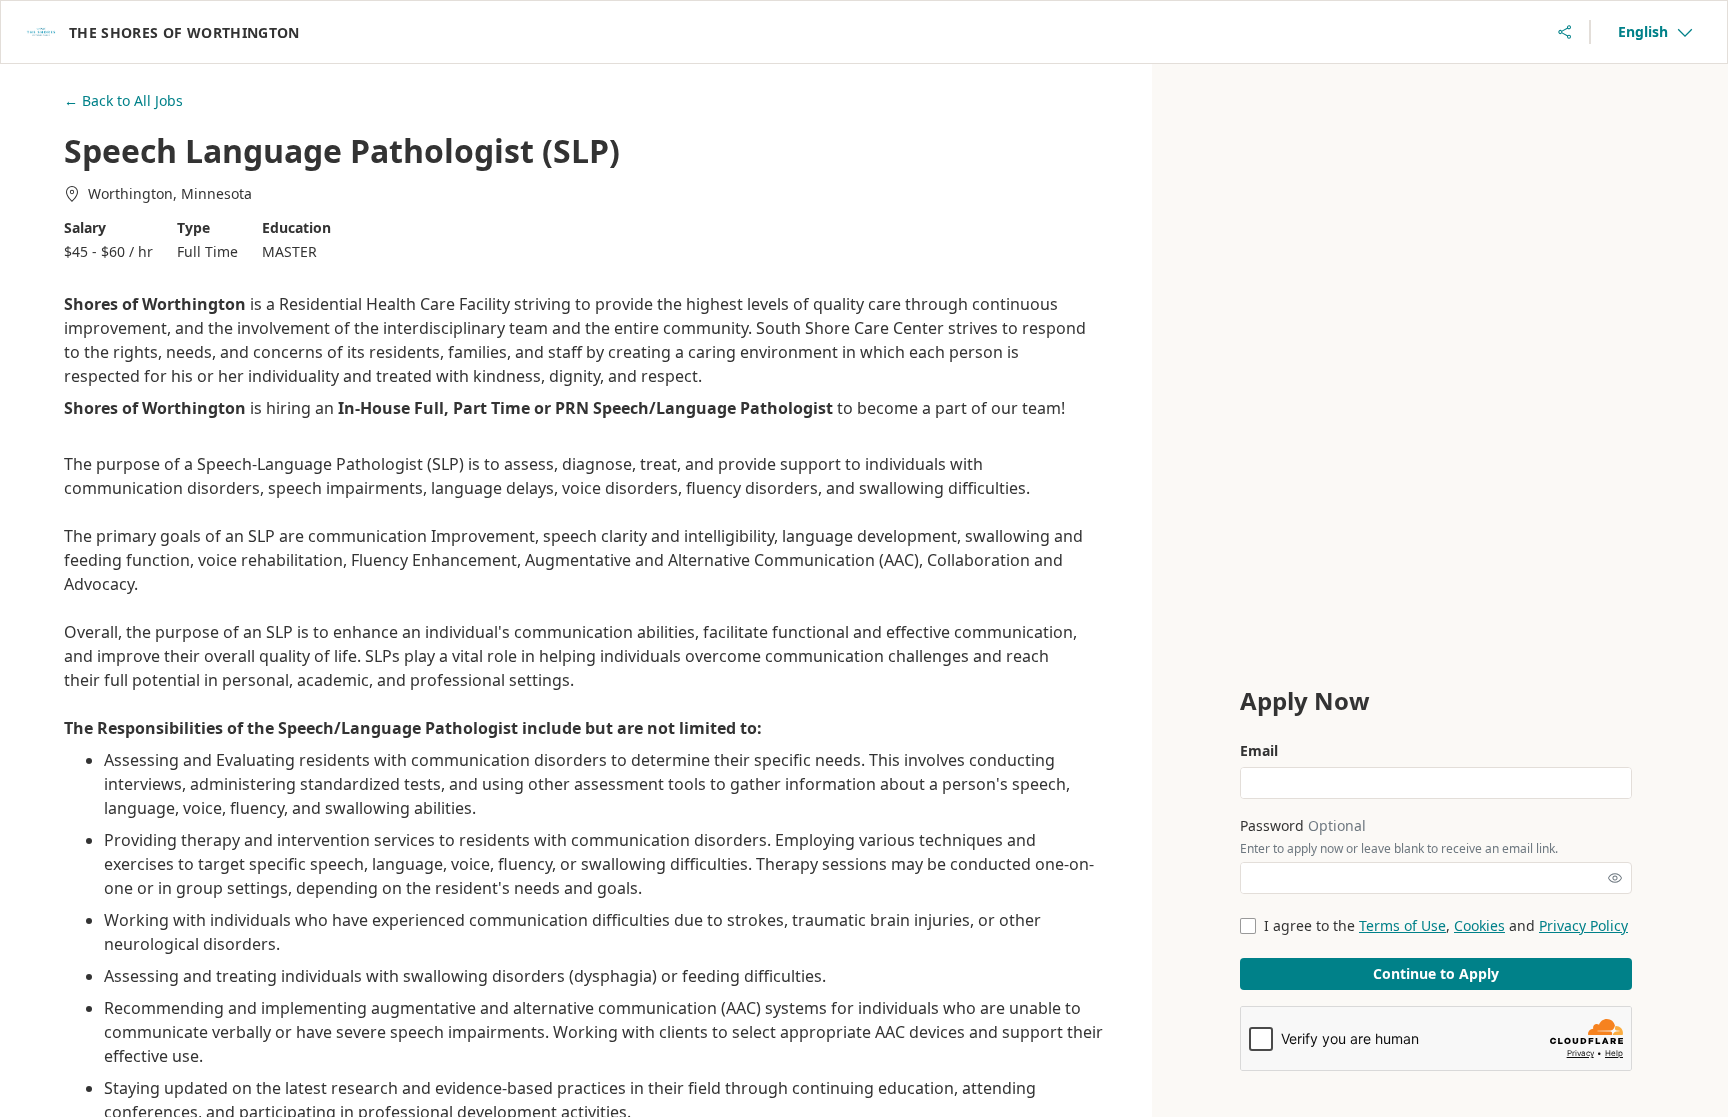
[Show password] (1615, 878)
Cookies (1479, 925)
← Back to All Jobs (123, 100)
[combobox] (1655, 32)
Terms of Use (1402, 925)
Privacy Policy (1583, 925)
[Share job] (1565, 32)
